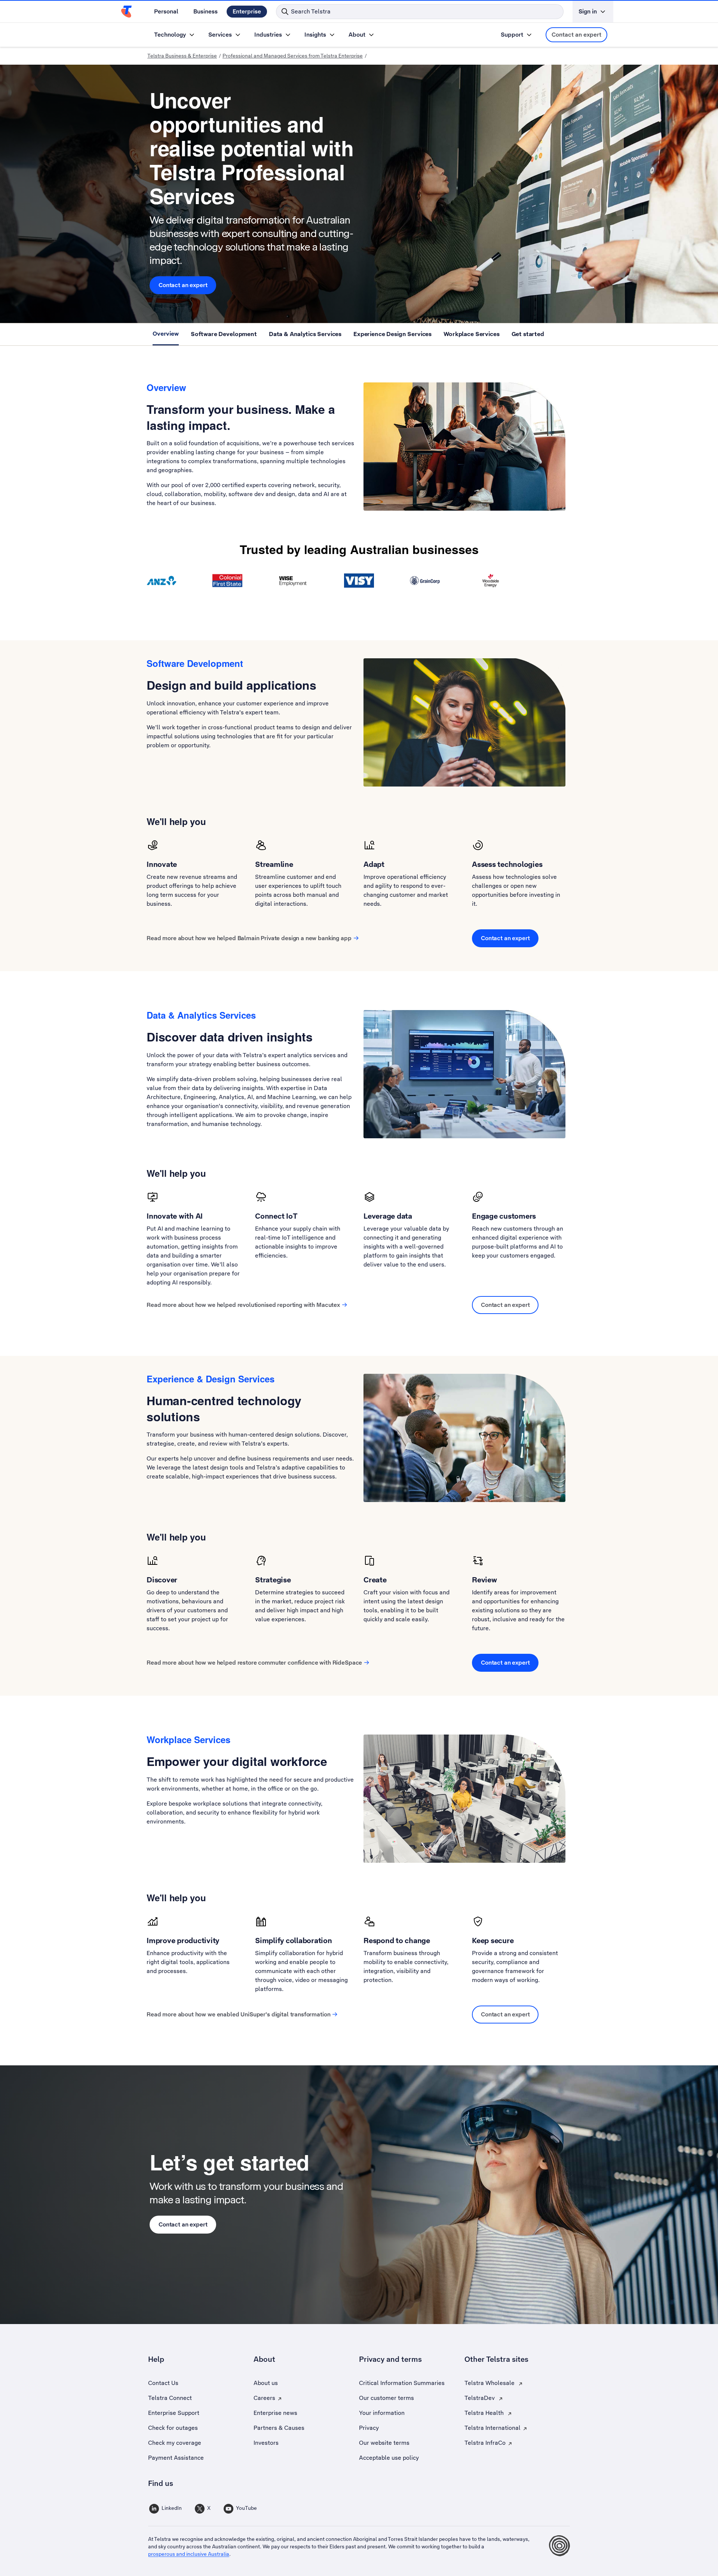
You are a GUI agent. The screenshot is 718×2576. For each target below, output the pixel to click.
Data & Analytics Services (305, 334)
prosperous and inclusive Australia (189, 2554)
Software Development (224, 334)
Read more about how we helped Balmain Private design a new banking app (249, 938)
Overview (166, 334)
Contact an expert (576, 35)
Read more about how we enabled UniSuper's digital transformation (238, 2014)
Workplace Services (471, 334)
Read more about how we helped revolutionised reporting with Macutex (243, 1305)
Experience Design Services (392, 334)
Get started (528, 334)
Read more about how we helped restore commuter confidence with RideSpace (254, 1663)
